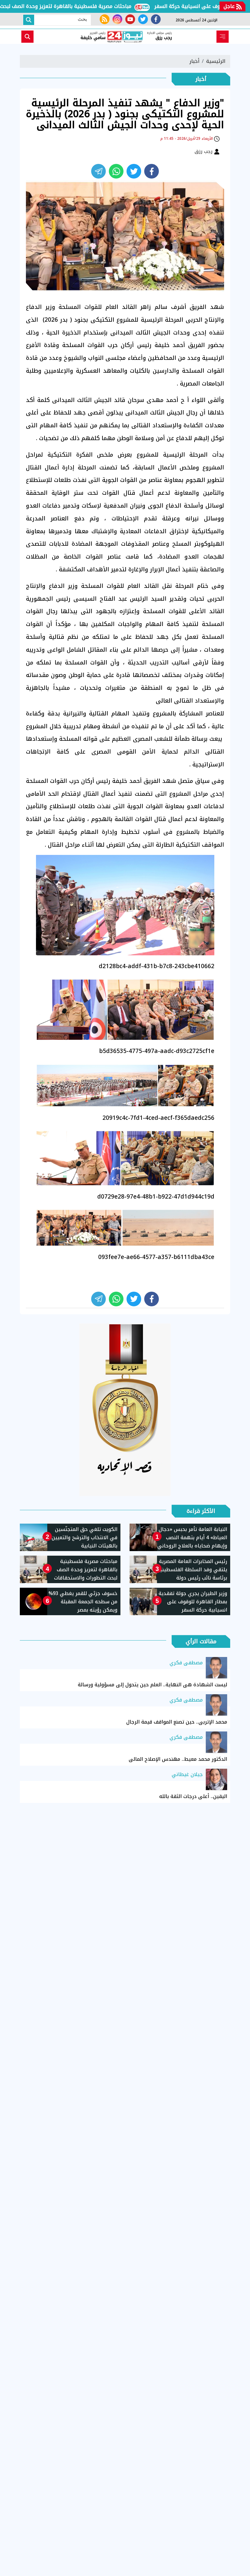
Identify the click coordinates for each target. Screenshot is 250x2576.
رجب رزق (204, 151)
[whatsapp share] (116, 171)
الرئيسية (216, 61)
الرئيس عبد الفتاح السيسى (111, 599)
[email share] (98, 171)
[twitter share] (134, 171)
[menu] (223, 37)
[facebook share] (152, 171)
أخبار (194, 61)
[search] (27, 37)
